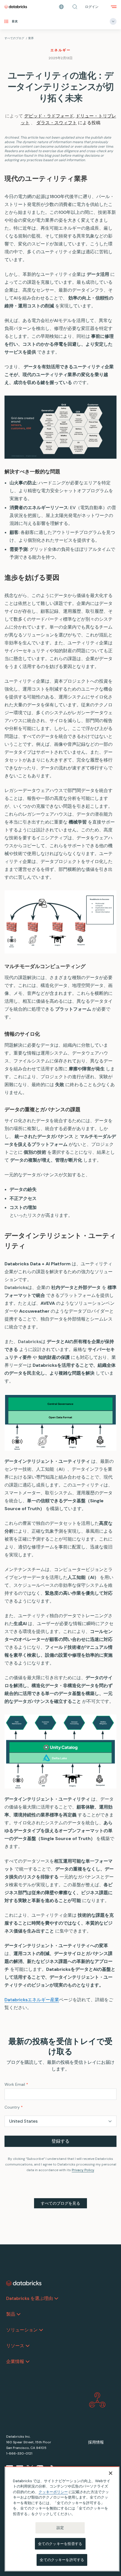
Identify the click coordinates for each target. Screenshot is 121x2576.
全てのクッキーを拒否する (60, 2544)
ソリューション (22, 2330)
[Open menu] (114, 7)
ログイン (92, 7)
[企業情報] (28, 2362)
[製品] (19, 2314)
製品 (11, 2314)
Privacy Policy (83, 2170)
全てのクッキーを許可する (62, 2560)
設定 (60, 2528)
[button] (75, 7)
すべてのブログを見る (60, 2203)
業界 (31, 38)
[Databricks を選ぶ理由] (56, 2298)
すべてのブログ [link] (14, 38)
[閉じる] (111, 2473)
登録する (60, 2141)
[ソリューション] (41, 2330)
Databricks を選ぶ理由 (30, 2298)
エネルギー (60, 50)
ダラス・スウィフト (57, 123)
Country (14, 2107)
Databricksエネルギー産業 (32, 2000)
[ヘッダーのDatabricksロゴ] (16, 7)
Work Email (16, 2084)
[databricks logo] (24, 2283)
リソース (15, 2346)
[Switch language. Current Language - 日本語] (61, 7)
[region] (62, 2519)
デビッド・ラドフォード (49, 116)
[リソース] (28, 2346)
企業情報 (15, 2361)
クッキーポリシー (53, 2492)
